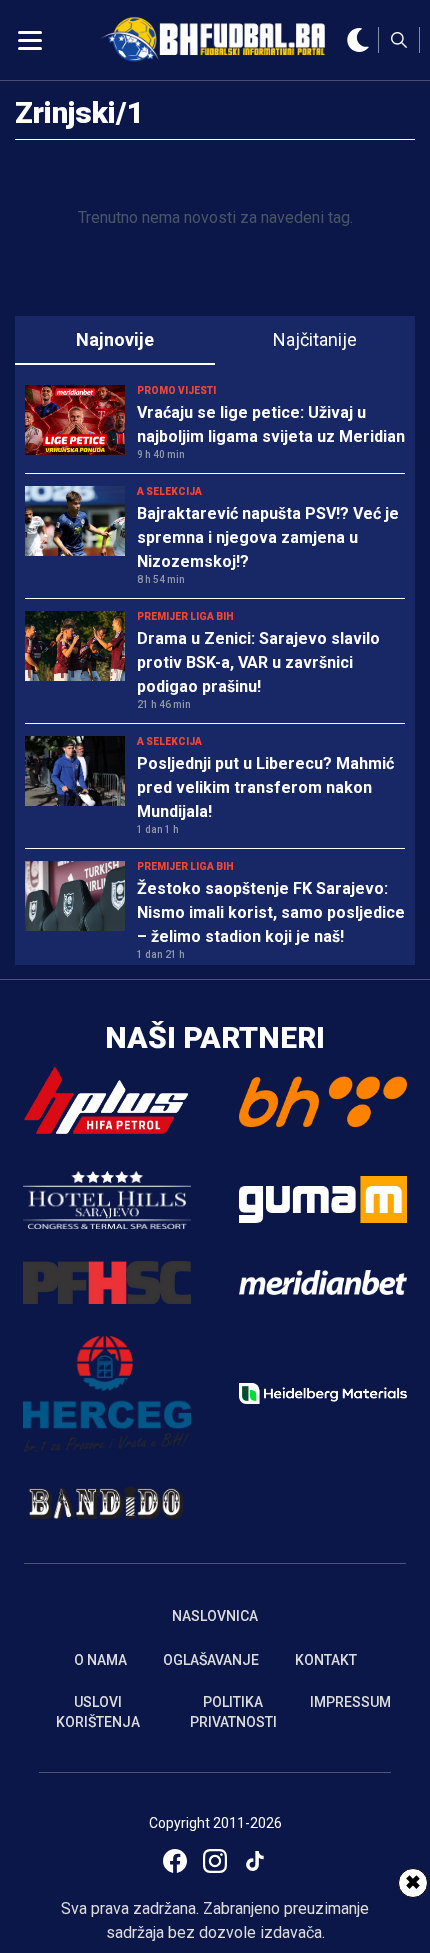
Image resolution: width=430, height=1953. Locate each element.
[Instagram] (215, 1861)
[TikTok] (255, 1861)
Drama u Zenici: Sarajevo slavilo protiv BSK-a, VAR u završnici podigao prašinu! (258, 662)
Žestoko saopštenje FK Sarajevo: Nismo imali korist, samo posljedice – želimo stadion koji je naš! (271, 912)
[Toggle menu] (30, 40)
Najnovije (115, 339)
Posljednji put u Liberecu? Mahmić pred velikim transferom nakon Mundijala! (265, 787)
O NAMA (100, 1660)
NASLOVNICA (215, 1616)
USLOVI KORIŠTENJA (98, 1712)
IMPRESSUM (350, 1702)
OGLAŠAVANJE (211, 1660)
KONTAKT (326, 1660)
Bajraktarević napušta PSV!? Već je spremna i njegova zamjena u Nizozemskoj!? (268, 537)
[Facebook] (175, 1861)
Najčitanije (315, 339)
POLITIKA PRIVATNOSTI (233, 1712)
